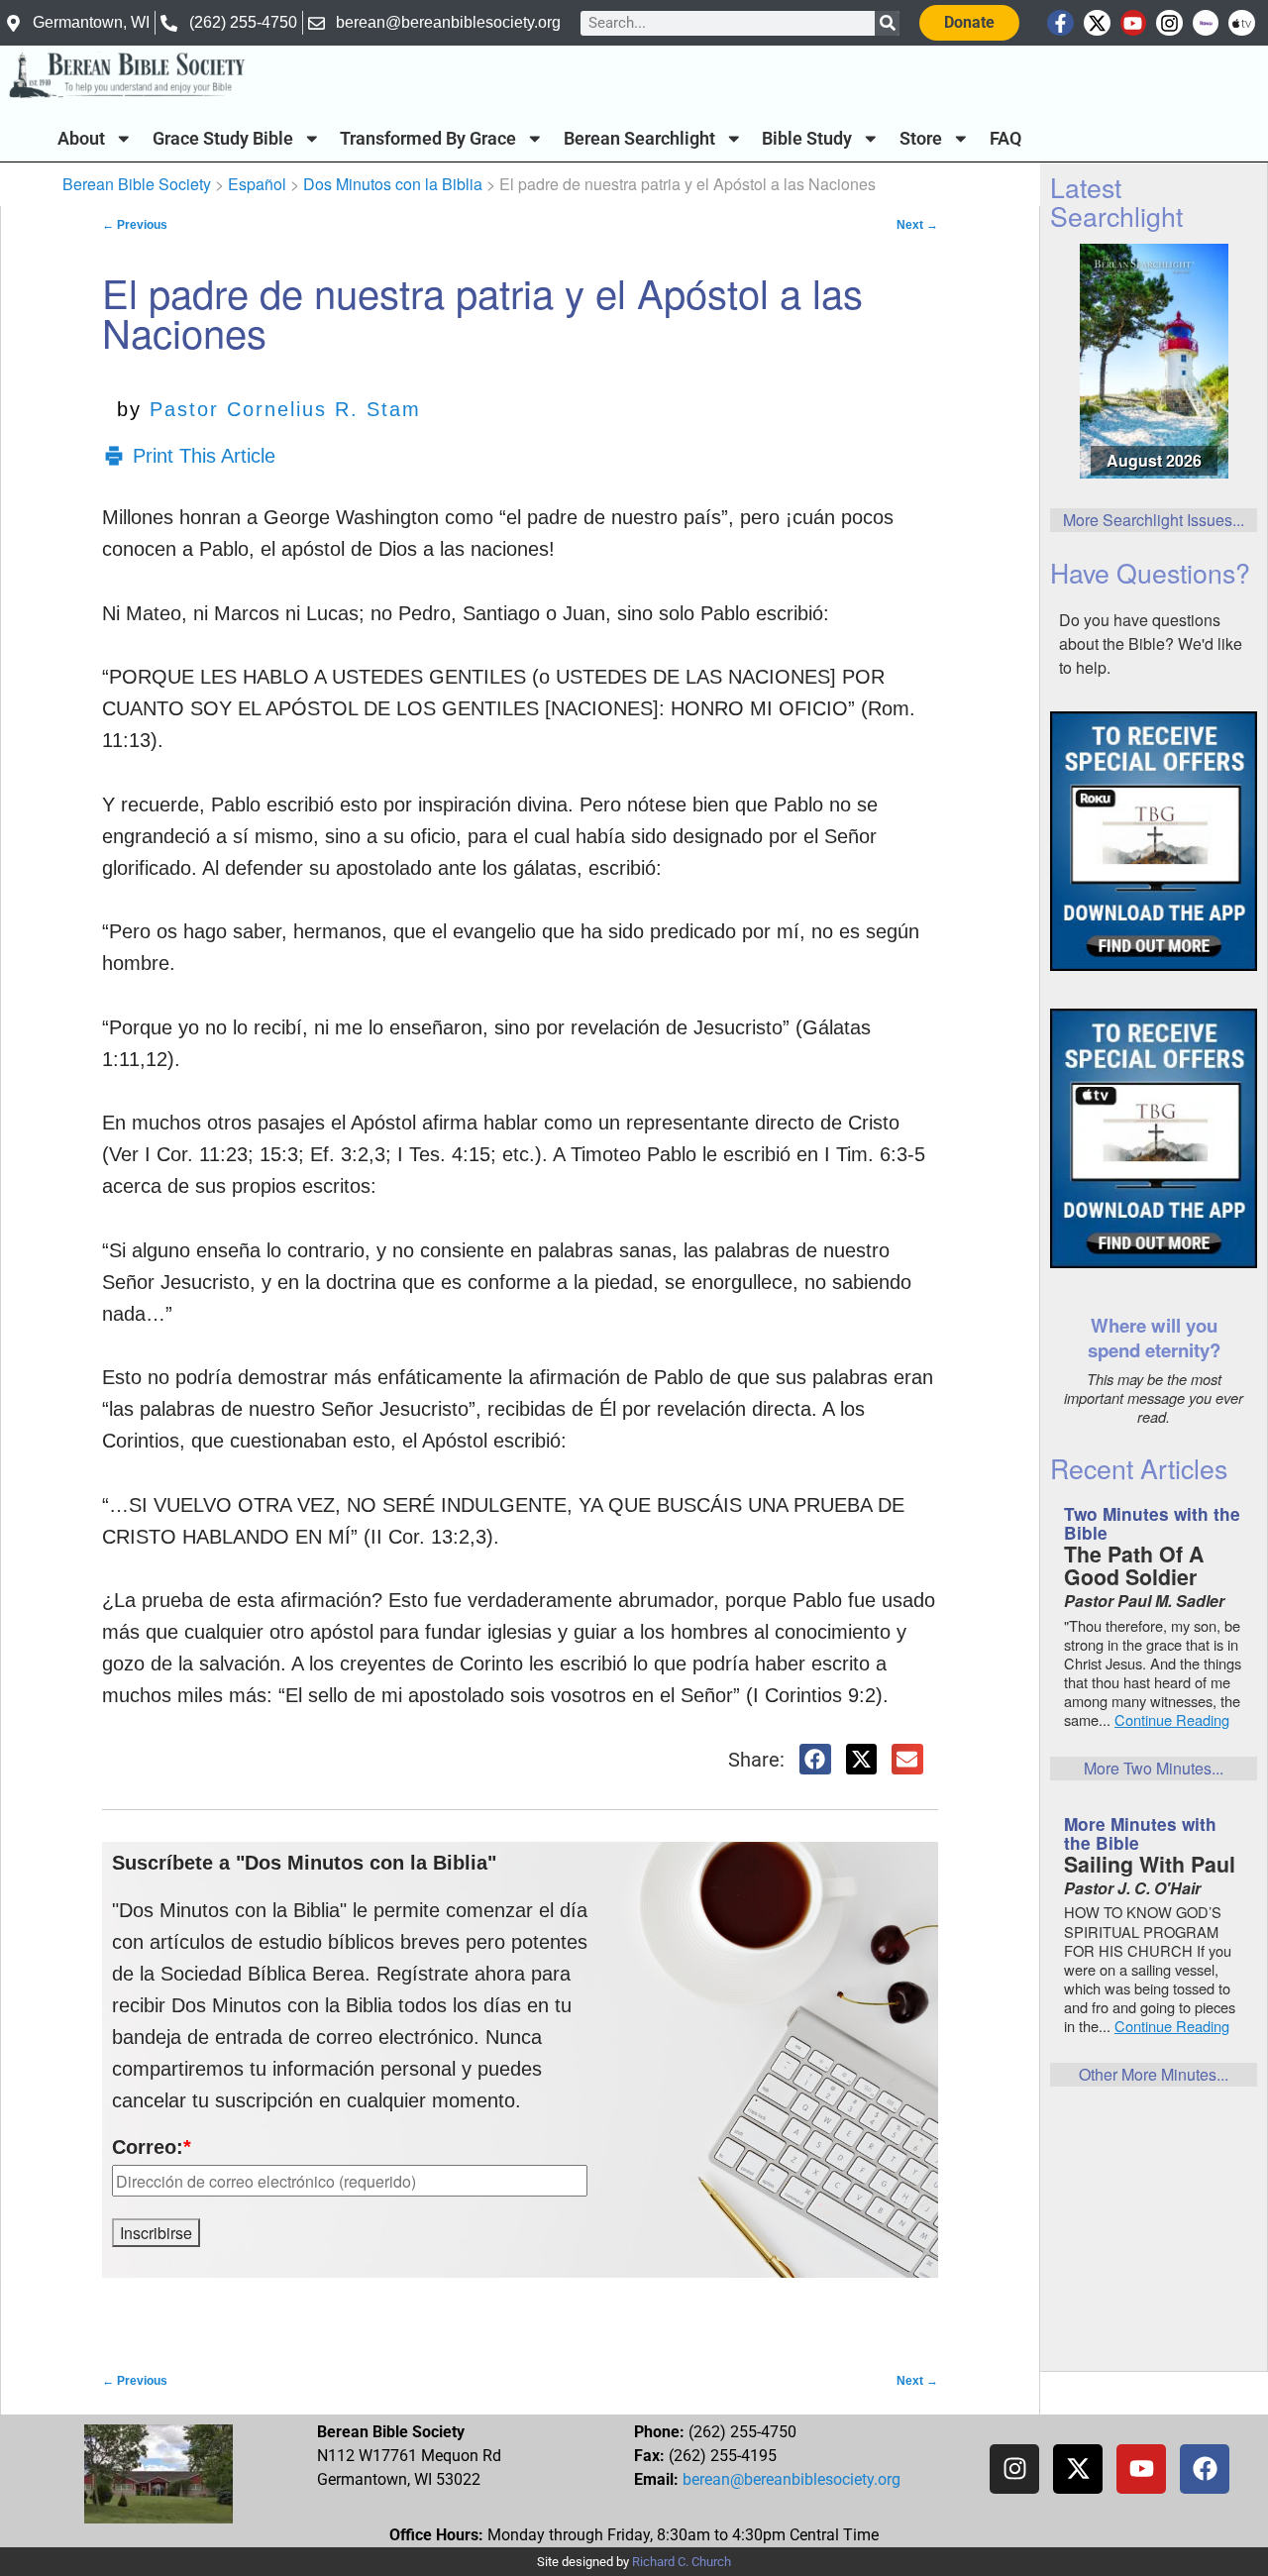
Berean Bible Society (137, 184)
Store (921, 139)
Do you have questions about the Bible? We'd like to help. (1151, 644)
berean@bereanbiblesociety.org (792, 2479)
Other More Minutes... (1154, 2074)
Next (917, 225)
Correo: (152, 2147)
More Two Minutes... (1154, 1768)
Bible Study (807, 139)
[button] (815, 1760)
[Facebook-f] (1060, 23)
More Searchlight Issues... (1154, 520)
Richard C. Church (682, 2562)
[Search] (887, 23)
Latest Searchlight (1116, 201)
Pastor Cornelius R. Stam (285, 409)
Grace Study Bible (223, 139)
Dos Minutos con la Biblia (393, 184)
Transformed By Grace (428, 139)
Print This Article (204, 456)
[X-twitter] (1097, 23)
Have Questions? (1150, 572)
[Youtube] (1134, 23)
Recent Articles (1139, 1468)
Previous (135, 225)
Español (257, 184)
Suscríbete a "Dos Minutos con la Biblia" (304, 1863)
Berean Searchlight (639, 139)
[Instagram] (1169, 23)
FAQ (1005, 139)
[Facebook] (1205, 2469)
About (81, 139)
